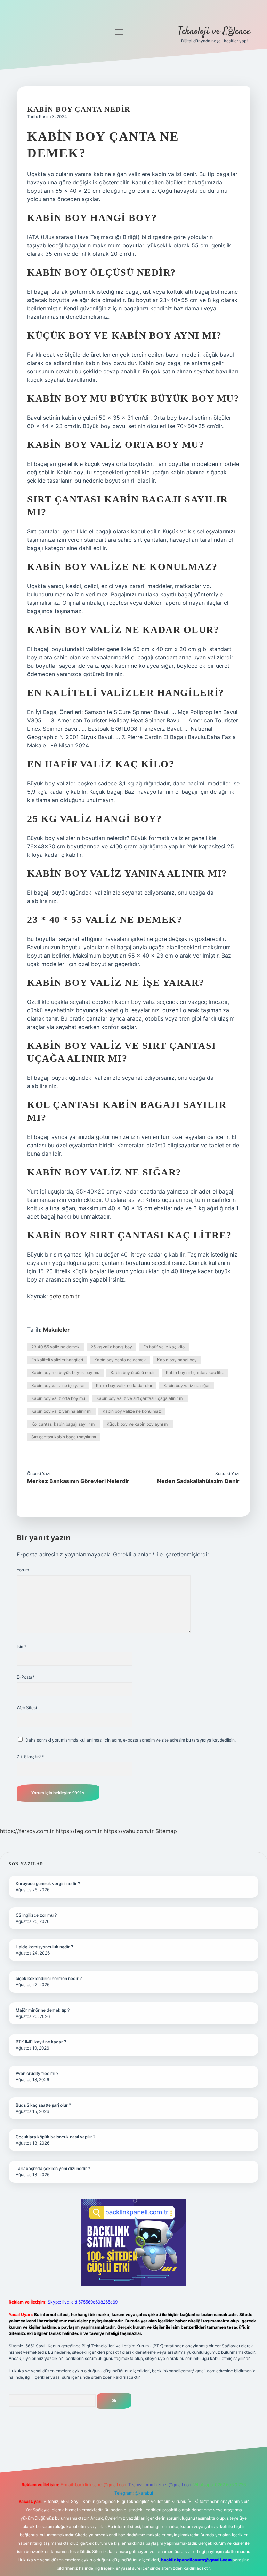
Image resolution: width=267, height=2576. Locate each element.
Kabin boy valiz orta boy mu (58, 1398)
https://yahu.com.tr (129, 1831)
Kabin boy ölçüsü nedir (133, 1373)
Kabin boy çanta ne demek (120, 1360)
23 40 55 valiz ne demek (55, 1347)
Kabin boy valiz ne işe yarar (58, 1385)
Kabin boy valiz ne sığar (187, 1385)
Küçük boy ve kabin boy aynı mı (138, 1424)
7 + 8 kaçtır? (30, 1757)
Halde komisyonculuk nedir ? (44, 1947)
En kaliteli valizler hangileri (57, 1360)
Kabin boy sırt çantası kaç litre (195, 1373)
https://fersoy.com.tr (27, 1831)
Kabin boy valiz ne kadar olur (124, 1385)
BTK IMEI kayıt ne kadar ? (41, 2042)
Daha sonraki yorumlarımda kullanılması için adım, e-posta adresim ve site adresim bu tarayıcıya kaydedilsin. (131, 1740)
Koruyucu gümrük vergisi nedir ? (48, 1883)
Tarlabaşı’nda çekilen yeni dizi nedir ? (53, 2168)
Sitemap (166, 1831)
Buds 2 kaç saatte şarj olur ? (43, 2105)
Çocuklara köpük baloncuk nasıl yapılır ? (55, 2137)
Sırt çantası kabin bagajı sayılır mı (64, 1437)
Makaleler (56, 1330)
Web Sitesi (27, 1708)
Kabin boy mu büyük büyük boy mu (65, 1373)
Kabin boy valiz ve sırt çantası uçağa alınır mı (140, 1398)
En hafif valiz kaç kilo (164, 1347)
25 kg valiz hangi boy (111, 1347)
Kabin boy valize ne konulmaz (132, 1411)
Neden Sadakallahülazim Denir (198, 1481)
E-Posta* (26, 1677)
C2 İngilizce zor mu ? (36, 1915)
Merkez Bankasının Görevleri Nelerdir (78, 1481)
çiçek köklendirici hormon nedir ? (49, 1978)
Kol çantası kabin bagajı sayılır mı (63, 1424)
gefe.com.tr (64, 1296)
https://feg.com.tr (79, 1831)
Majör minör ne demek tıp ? (43, 2010)
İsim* (22, 1646)
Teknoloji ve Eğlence (214, 32)
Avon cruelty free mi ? (37, 2073)
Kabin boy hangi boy (177, 1360)
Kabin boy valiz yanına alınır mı (61, 1411)
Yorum (23, 1570)
